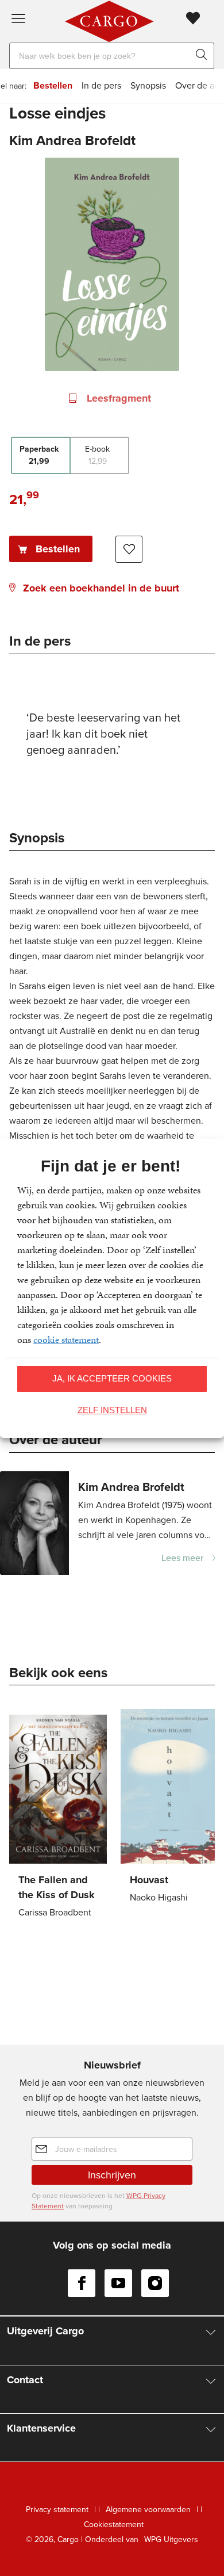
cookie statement (66, 1339)
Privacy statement (57, 2510)
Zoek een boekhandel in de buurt (101, 588)
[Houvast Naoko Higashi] (169, 1808)
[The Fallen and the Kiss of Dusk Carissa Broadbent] (58, 1815)
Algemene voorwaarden (148, 2510)
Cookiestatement (114, 2525)
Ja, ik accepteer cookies (112, 1378)
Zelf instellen (112, 1410)
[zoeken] (204, 56)
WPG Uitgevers (171, 2539)
